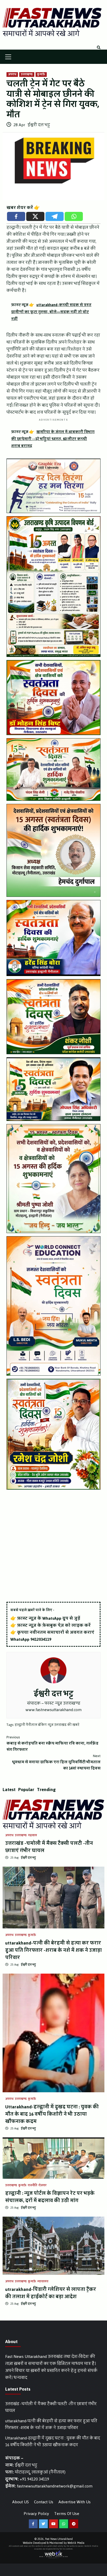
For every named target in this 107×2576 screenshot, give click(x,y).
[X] (35, 216)
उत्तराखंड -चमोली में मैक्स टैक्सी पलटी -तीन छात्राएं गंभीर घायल (49, 1847)
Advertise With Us (75, 2502)
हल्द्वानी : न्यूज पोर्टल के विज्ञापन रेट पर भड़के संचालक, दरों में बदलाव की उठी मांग (50, 2197)
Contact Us (44, 2502)
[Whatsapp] (74, 216)
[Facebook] (16, 216)
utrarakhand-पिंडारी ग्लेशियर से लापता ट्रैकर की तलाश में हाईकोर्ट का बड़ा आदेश (51, 2293)
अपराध (12, 75)
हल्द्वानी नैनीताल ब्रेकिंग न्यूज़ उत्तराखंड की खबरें (47, 1725)
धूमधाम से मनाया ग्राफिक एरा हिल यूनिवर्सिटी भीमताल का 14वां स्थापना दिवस (56, 1762)
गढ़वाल (32, 1835)
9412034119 (41, 1639)
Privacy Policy (36, 2514)
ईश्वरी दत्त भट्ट (39, 125)
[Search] (99, 48)
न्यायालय (43, 2282)
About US (21, 2502)
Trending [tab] (46, 1790)
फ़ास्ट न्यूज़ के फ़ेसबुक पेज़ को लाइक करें (54, 1625)
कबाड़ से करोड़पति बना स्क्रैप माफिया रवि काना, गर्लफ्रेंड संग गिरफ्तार (52, 1744)
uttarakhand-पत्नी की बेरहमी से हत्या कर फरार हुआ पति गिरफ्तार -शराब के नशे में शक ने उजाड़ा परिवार (53, 1950)
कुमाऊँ (41, 75)
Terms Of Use (67, 2514)
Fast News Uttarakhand (59, 2539)
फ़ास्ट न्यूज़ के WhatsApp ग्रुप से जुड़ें (49, 1618)
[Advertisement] (53, 1546)
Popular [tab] (26, 1790)
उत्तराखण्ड (27, 75)
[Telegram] (55, 216)
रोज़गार (42, 2185)
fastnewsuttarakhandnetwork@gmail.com (55, 2486)
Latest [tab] (9, 1790)
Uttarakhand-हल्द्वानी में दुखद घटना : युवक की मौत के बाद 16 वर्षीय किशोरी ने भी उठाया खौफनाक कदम (52, 2114)
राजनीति (32, 2185)
